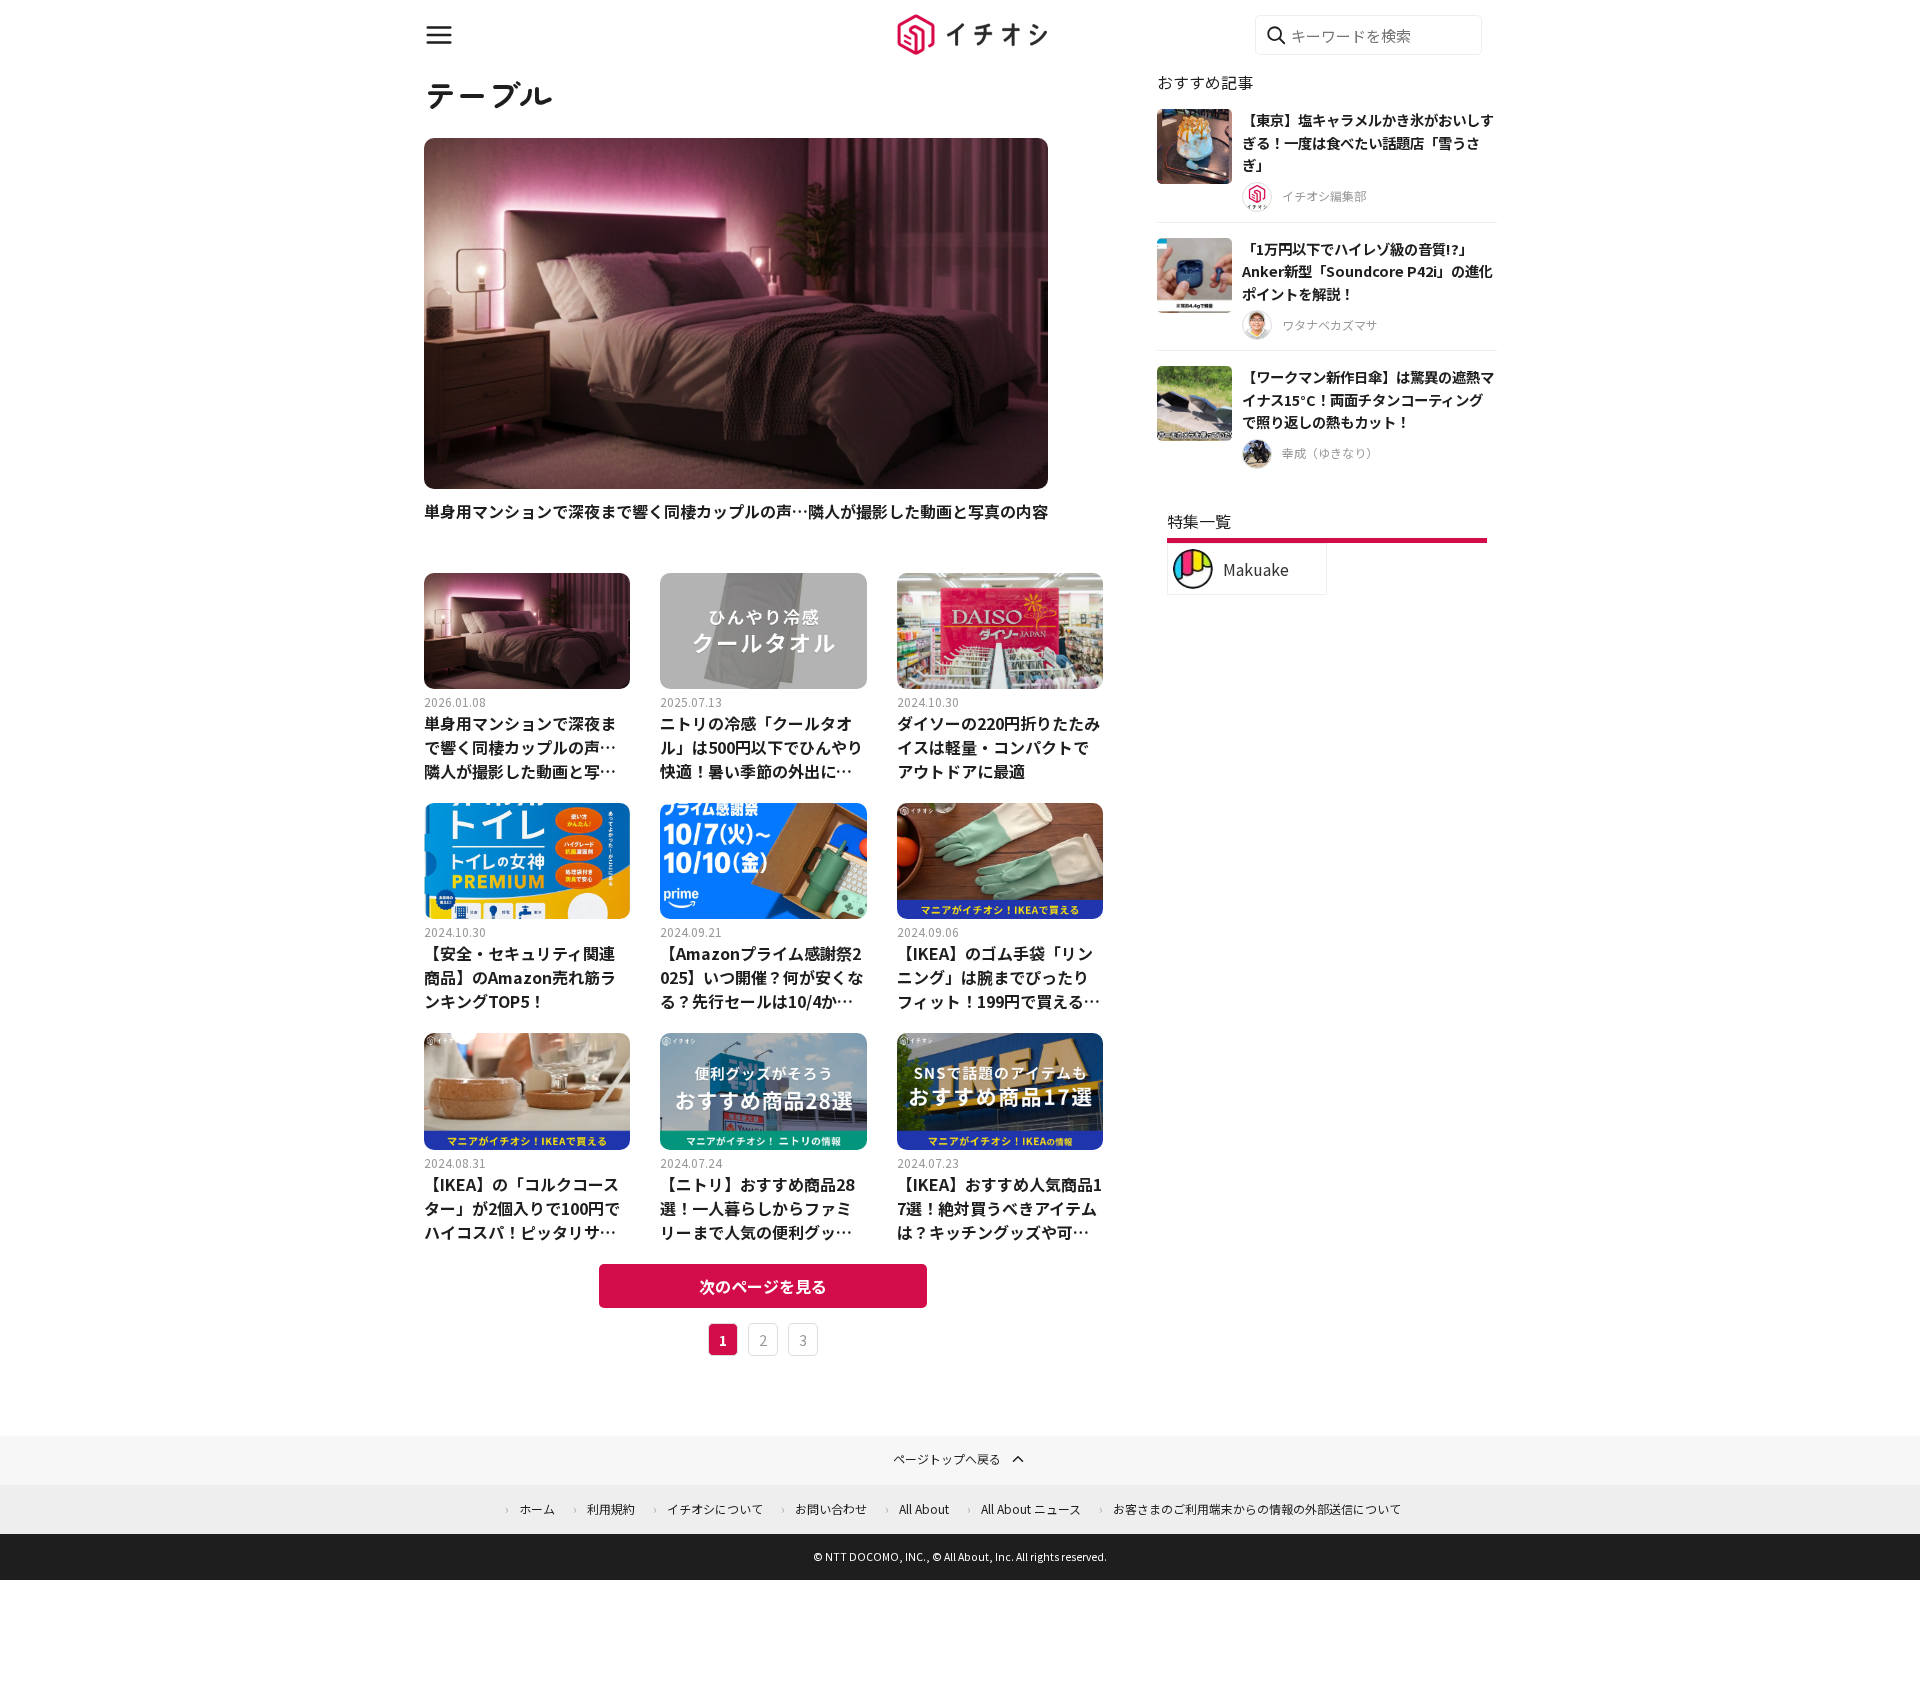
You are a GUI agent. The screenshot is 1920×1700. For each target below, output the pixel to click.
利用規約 (611, 1508)
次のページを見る (763, 1286)
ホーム (537, 1508)
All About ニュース (1031, 1508)
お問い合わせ (831, 1508)
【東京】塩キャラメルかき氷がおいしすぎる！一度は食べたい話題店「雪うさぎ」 (1368, 142)
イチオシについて (715, 1508)
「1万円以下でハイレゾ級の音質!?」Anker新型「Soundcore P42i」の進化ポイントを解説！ (1367, 271)
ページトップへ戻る (947, 1458)
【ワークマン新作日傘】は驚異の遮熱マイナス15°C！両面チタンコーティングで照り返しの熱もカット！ (1368, 399)
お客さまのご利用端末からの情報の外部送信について (1257, 1508)
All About (924, 1508)
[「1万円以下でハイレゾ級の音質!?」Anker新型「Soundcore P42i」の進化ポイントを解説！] (1194, 275)
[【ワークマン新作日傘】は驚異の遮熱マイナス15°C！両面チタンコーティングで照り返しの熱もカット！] (1194, 403)
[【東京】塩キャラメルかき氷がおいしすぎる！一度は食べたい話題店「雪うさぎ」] (1194, 146)
